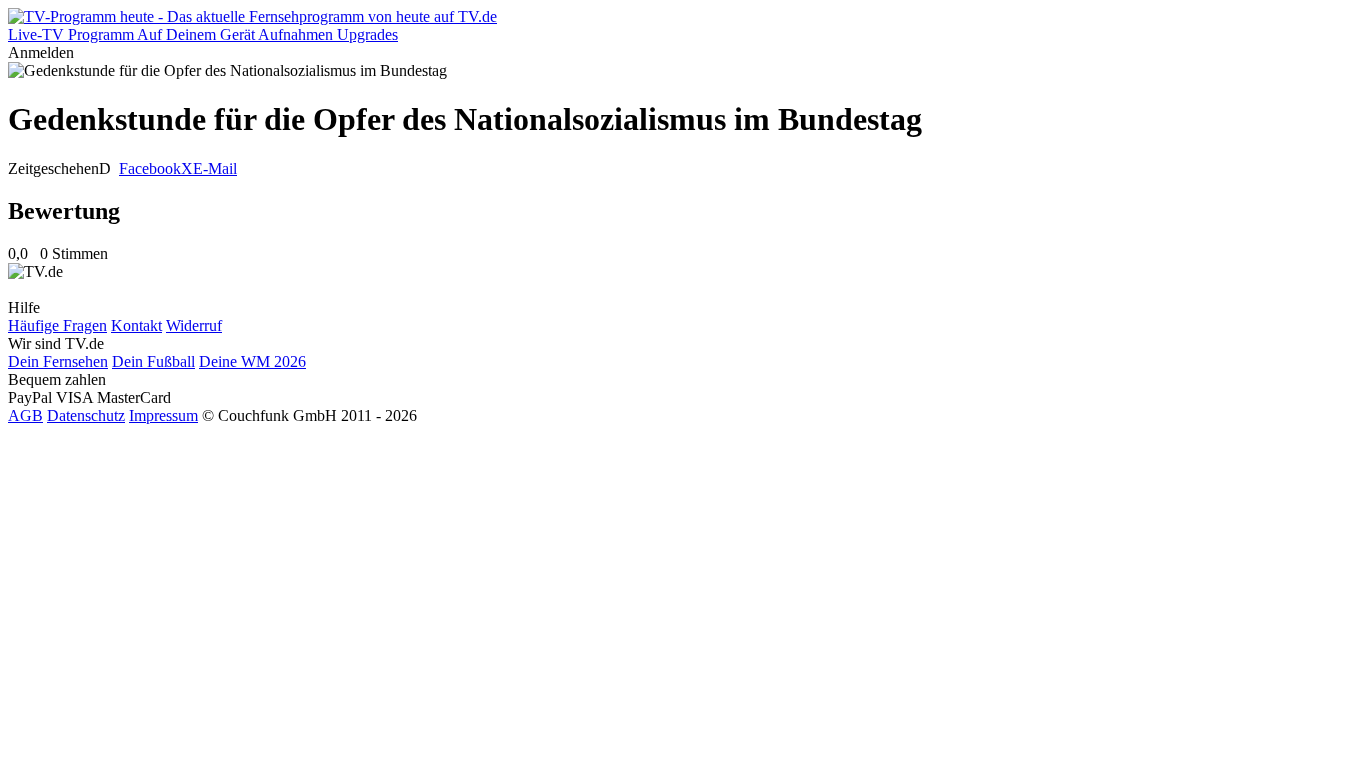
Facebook (150, 168)
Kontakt (136, 325)
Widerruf (194, 325)
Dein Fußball (153, 361)
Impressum (163, 415)
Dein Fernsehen (58, 361)
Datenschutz (86, 415)
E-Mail (215, 168)
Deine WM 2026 (252, 361)
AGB (25, 415)
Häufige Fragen (57, 325)
